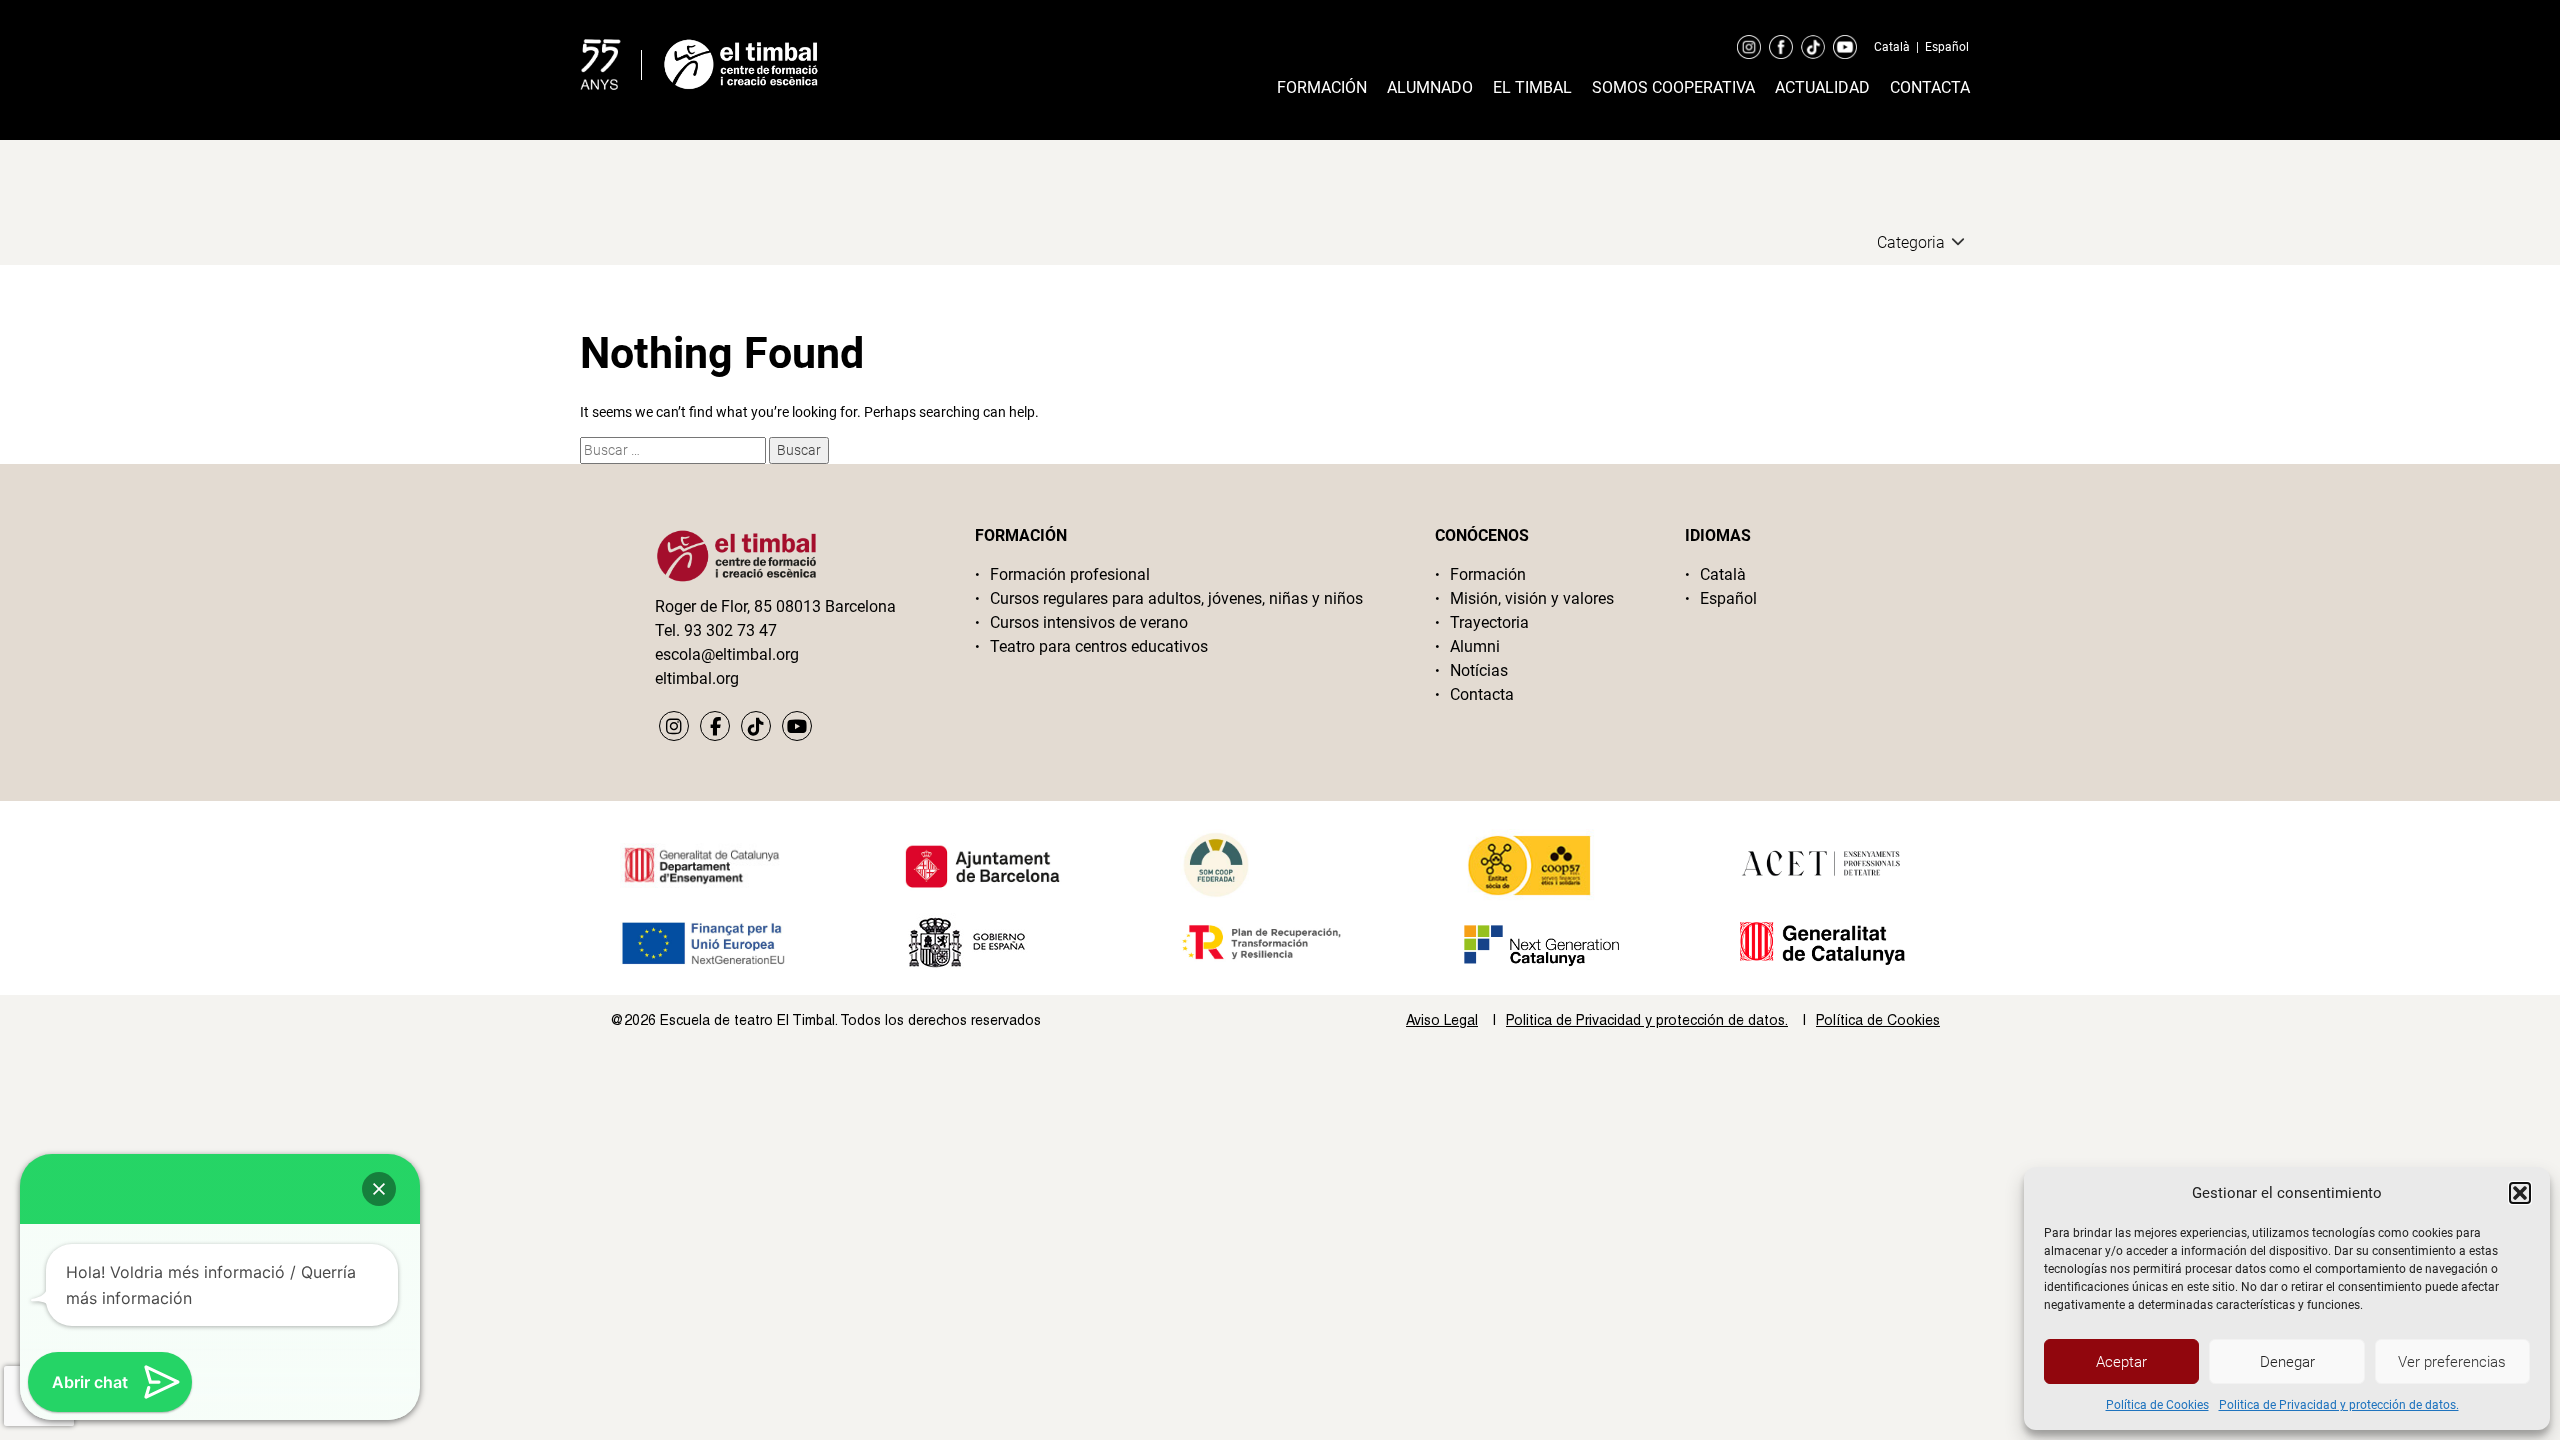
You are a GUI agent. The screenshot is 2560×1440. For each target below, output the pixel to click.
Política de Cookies (2157, 1405)
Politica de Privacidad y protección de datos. (2339, 1405)
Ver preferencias (2452, 1362)
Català (1892, 47)
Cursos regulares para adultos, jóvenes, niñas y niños (1176, 598)
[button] (2520, 1193)
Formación (1322, 87)
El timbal (1532, 87)
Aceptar (2121, 1362)
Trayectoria (1489, 622)
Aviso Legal (1442, 1020)
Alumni (1475, 646)
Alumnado (1430, 87)
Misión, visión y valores (1532, 598)
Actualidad (1822, 87)
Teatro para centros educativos (1099, 646)
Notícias (1479, 670)
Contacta (1930, 87)
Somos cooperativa (1673, 87)
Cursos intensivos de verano (1089, 622)
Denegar (2287, 1362)
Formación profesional (1070, 574)
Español (1947, 47)
